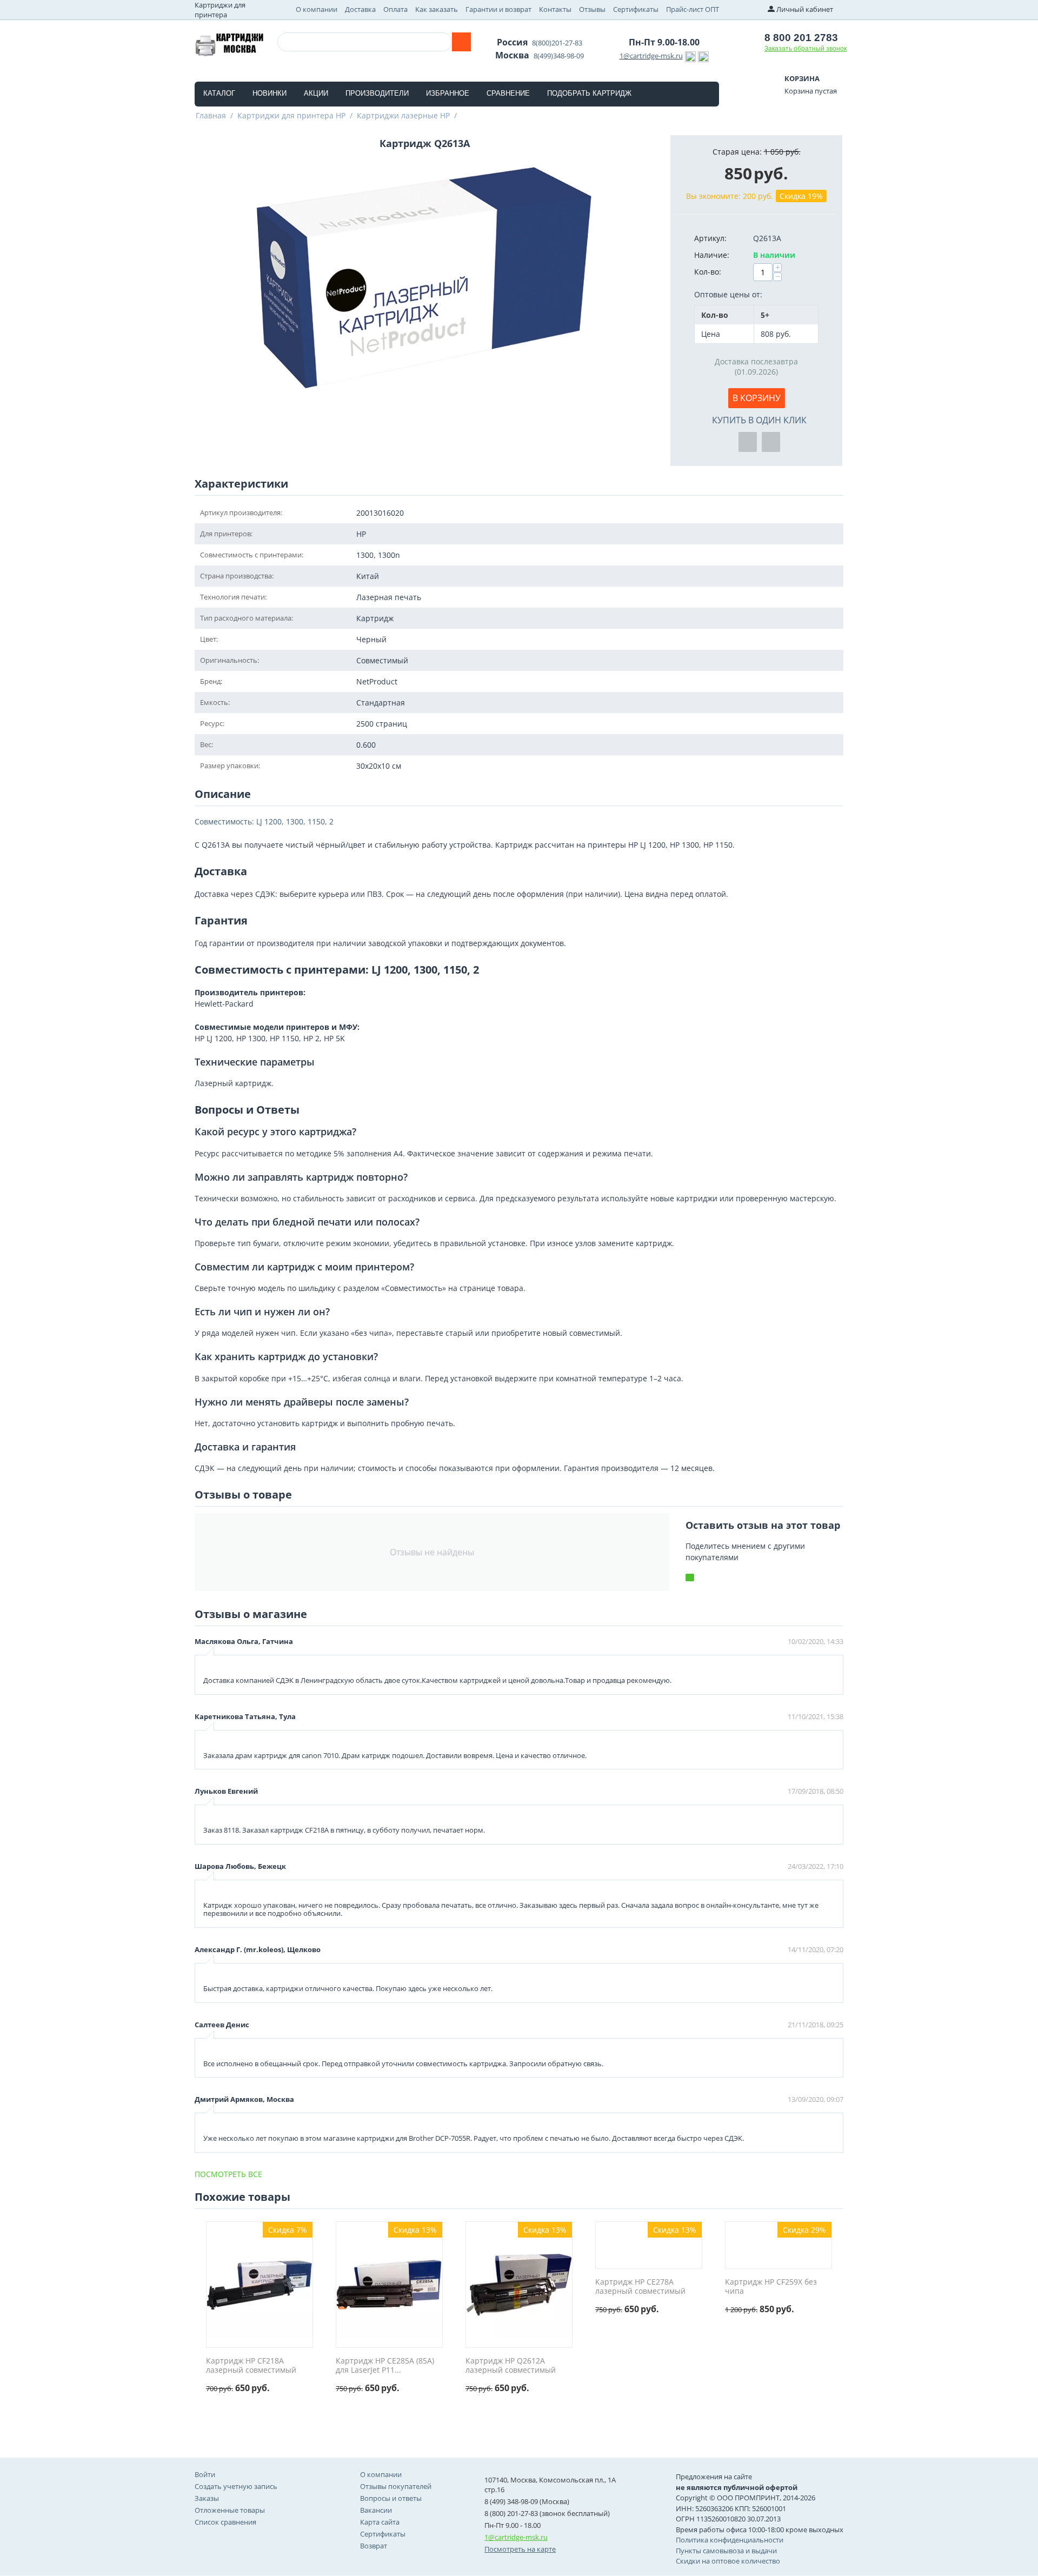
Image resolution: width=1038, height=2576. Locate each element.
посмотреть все (228, 2174)
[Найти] (461, 42)
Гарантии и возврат (498, 9)
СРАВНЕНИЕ (508, 93)
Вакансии (376, 2510)
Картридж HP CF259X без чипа (771, 2287)
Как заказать (437, 9)
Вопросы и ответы (391, 2498)
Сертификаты (636, 9)
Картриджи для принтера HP (291, 115)
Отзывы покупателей (396, 2486)
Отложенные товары (230, 2510)
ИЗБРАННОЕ (448, 93)
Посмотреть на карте (520, 2549)
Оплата (395, 9)
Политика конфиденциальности (730, 2540)
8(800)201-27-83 (557, 43)
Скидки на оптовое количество (728, 2561)
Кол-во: (708, 272)
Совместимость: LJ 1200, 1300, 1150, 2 (264, 821)
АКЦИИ (316, 93)
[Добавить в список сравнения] (771, 442)
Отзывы (592, 9)
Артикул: (710, 238)
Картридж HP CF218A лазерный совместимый (251, 2366)
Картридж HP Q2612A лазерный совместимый (511, 2366)
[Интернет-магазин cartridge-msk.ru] (229, 43)
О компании (317, 9)
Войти (205, 2474)
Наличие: (712, 255)
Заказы (207, 2498)
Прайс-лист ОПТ (693, 9)
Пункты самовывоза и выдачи (726, 2551)
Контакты (555, 9)
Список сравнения (225, 2522)
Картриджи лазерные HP (403, 115)
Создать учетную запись (236, 2486)
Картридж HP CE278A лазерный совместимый (640, 2287)
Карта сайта (380, 2522)
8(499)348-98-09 (559, 56)
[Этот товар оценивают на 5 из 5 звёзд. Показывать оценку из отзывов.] (230, 2399)
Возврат (374, 2546)
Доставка (360, 9)
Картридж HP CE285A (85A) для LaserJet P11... (385, 2366)
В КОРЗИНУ (757, 398)
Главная (211, 115)
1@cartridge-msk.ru (651, 56)
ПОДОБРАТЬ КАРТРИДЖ (589, 93)
